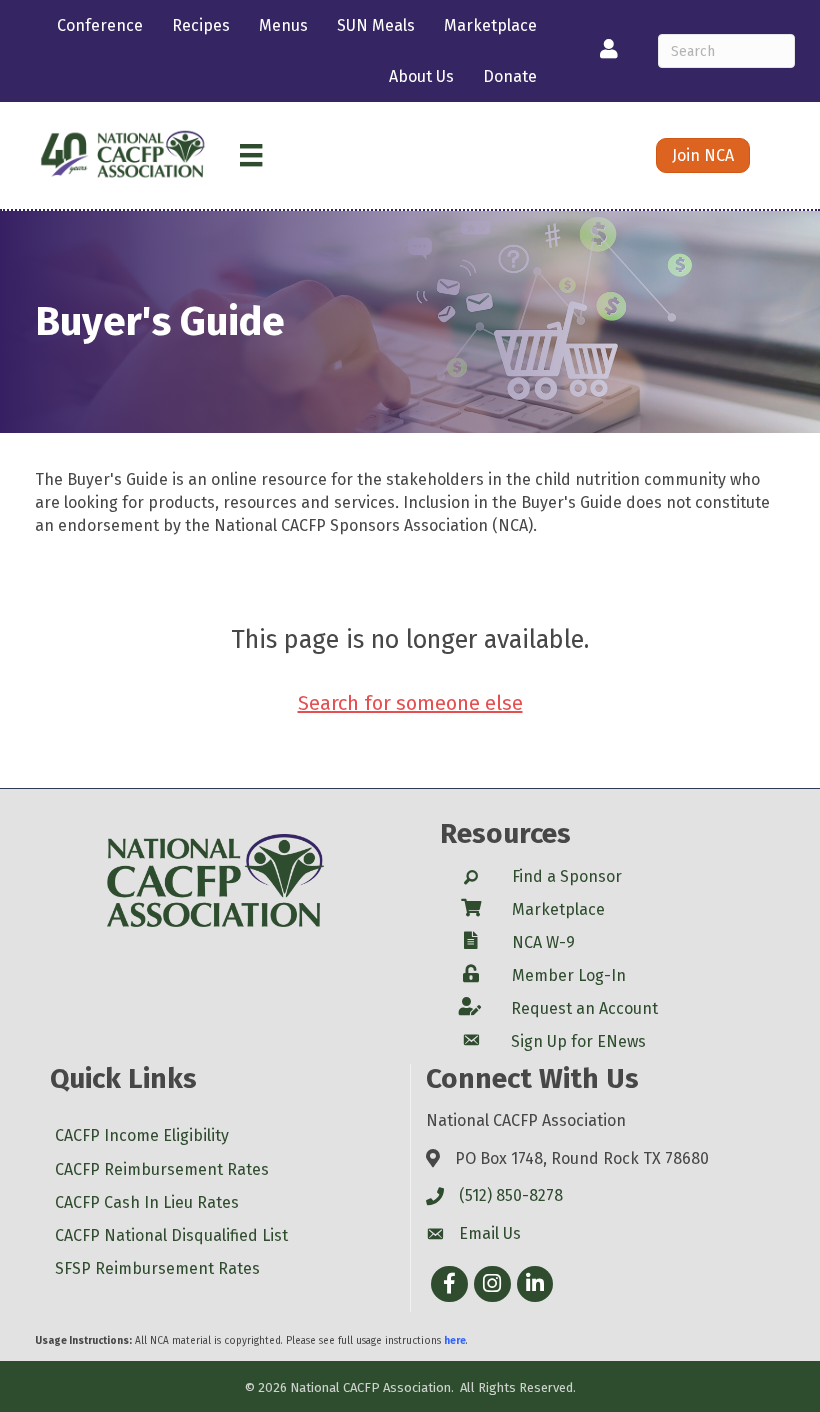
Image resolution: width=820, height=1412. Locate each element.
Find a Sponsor (567, 876)
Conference (100, 25)
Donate (510, 76)
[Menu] (251, 155)
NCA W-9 (543, 942)
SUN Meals (376, 25)
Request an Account (584, 1008)
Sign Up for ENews (578, 1041)
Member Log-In (569, 975)
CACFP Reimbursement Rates (162, 1169)
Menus (283, 25)
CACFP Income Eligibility (142, 1135)
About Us (421, 76)
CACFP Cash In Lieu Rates (147, 1202)
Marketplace (490, 25)
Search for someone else (410, 703)
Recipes (201, 25)
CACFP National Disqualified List (171, 1235)
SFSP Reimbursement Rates (157, 1268)
